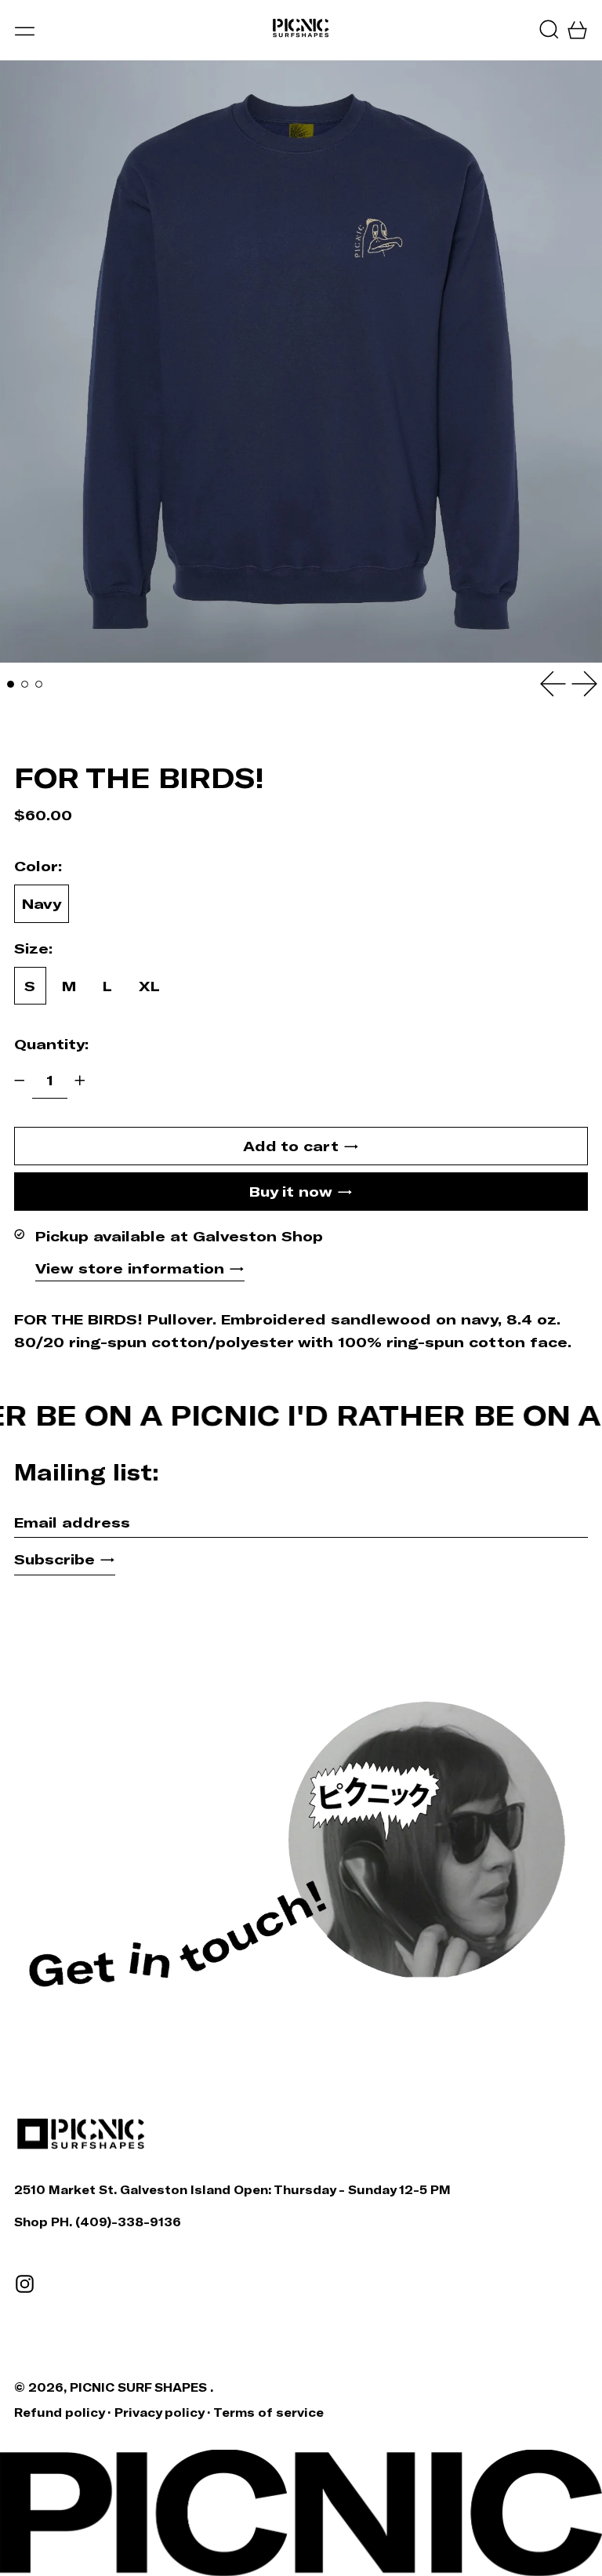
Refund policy (59, 2413)
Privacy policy (159, 2413)
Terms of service (268, 2413)
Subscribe (54, 1559)
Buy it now (291, 1191)
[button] (549, 29)
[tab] (11, 684)
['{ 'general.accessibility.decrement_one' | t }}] (20, 1081)
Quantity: (51, 1044)
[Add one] (80, 1081)
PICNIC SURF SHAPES (140, 2387)
